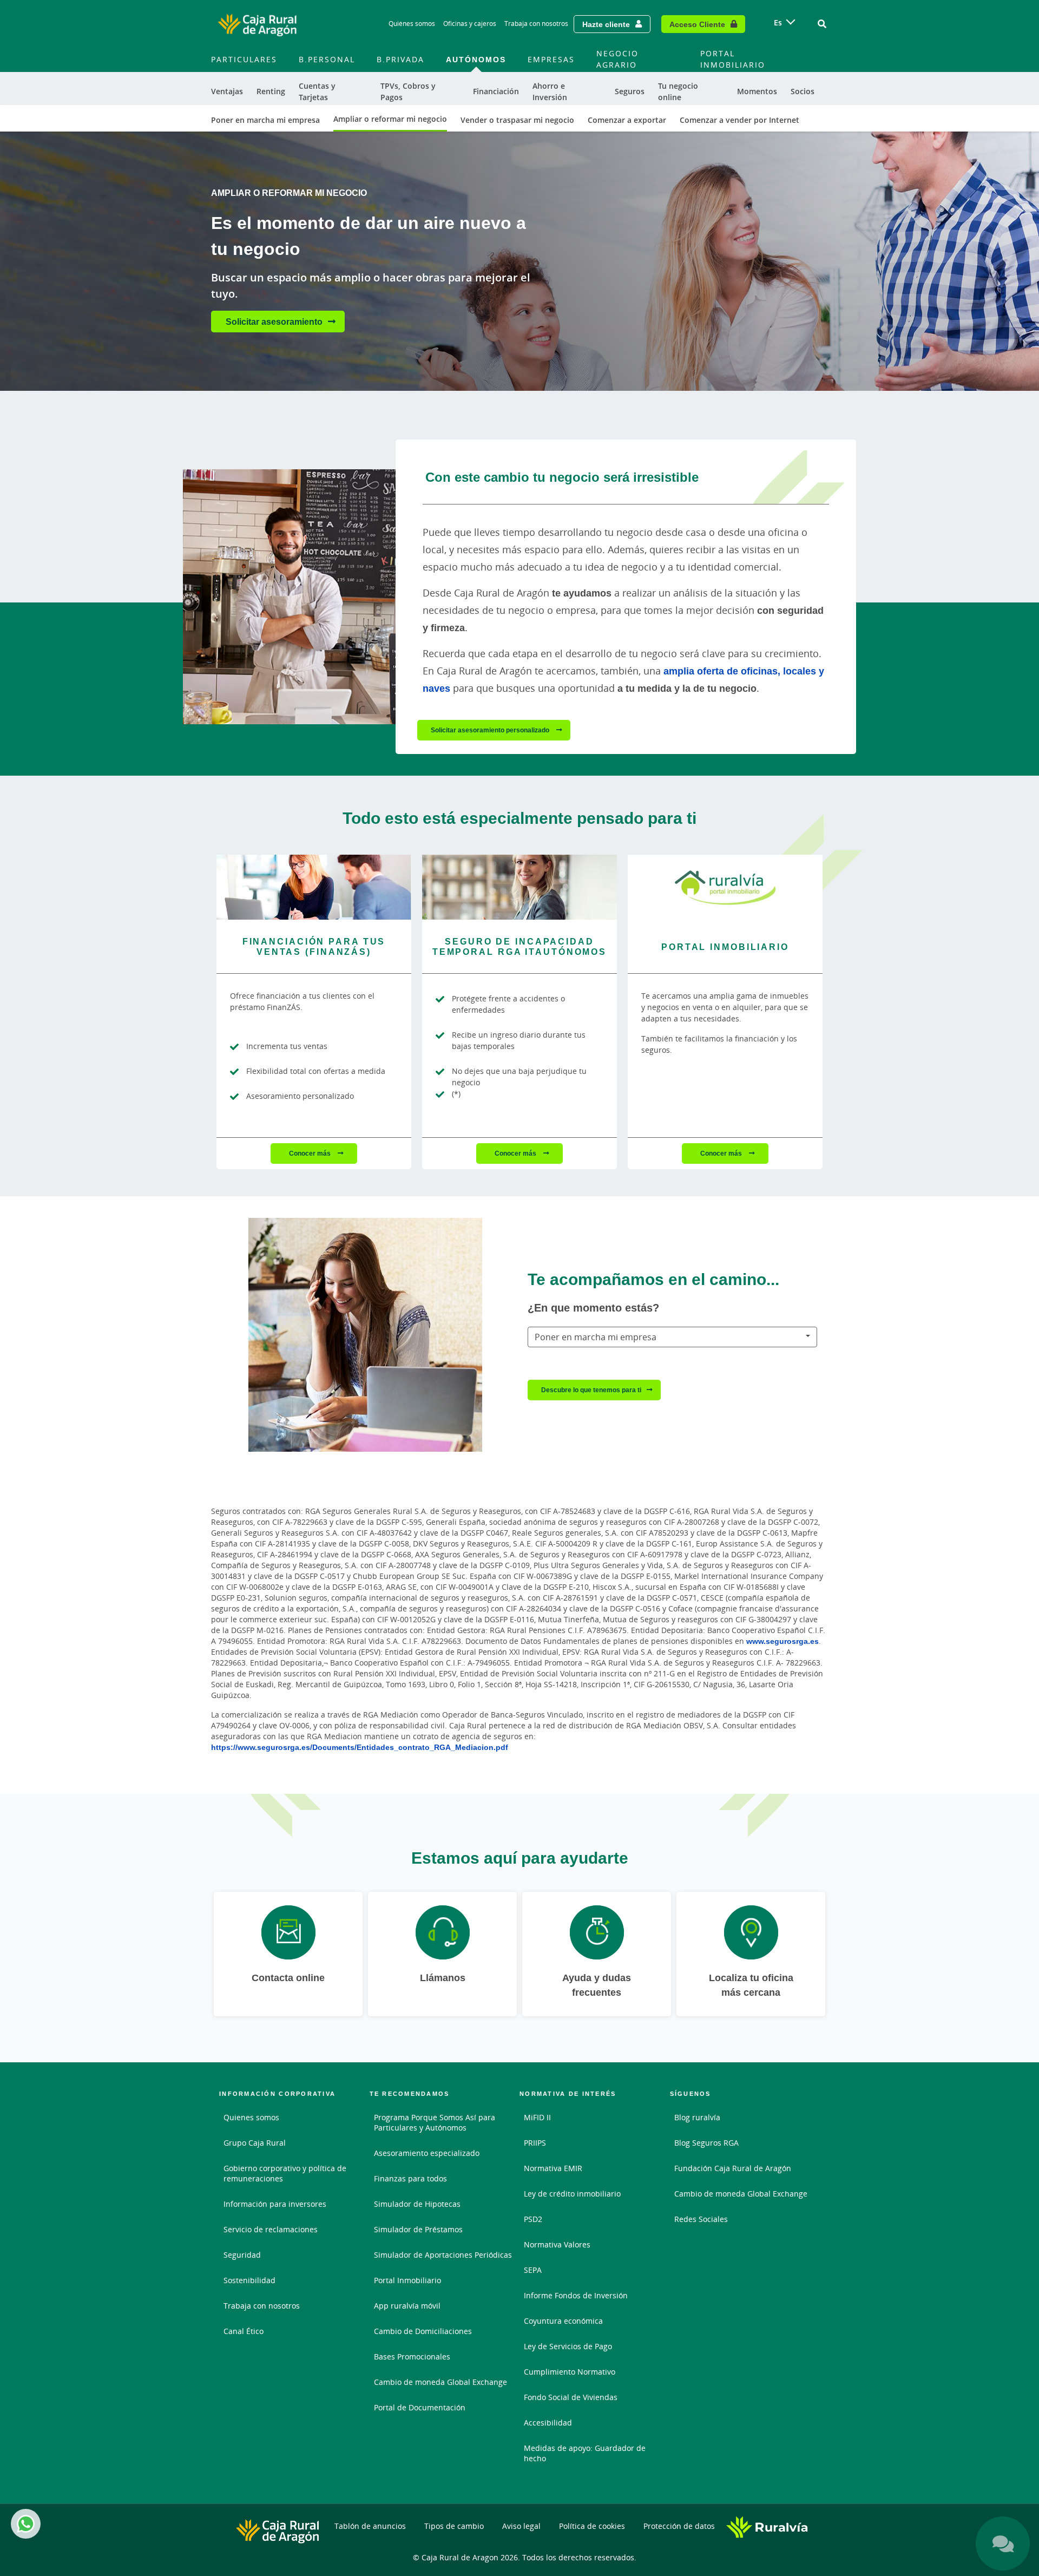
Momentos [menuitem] (757, 91)
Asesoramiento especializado (427, 2153)
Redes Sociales (701, 2219)
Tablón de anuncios (370, 2526)
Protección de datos (679, 2526)
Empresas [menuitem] (551, 59)
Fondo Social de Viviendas (571, 2397)
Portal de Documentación (420, 2407)
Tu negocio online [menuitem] (678, 91)
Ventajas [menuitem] (227, 91)
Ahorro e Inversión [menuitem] (550, 91)
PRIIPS (535, 2143)
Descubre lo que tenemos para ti (591, 1390)
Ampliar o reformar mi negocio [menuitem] (390, 119)
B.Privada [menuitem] (400, 59)
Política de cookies (592, 2526)
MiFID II (537, 2117)
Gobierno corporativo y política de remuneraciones (285, 2173)
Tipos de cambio (454, 2526)
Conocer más (311, 1153)
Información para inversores (275, 2204)
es (778, 22)
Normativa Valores (557, 2244)
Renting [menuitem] (271, 91)
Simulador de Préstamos (418, 2229)
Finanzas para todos (410, 2178)
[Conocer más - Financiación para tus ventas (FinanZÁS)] (314, 887)
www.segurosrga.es (782, 1641)
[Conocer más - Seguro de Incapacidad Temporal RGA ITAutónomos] (519, 887)
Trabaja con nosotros (536, 24)
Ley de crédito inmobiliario (572, 2194)
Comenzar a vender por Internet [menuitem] (739, 120)
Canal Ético (244, 2331)
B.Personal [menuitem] (327, 59)
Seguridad (242, 2255)
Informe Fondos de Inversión (576, 2295)
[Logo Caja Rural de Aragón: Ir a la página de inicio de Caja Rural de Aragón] (257, 24)
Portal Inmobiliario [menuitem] (733, 59)
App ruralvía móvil (407, 2306)
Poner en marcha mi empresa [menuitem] (265, 120)
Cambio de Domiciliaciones (423, 2331)
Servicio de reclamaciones (271, 2229)
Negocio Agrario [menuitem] (617, 59)
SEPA (533, 2270)
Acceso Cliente (697, 24)
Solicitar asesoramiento (274, 322)
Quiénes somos (412, 24)
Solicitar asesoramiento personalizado (491, 730)
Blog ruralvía (697, 2117)
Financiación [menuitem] (496, 91)
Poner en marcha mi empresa (596, 1337)
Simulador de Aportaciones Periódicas (443, 2255)
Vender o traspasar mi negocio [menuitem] (517, 120)
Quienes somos (251, 2117)
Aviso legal (521, 2526)
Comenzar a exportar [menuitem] (627, 120)
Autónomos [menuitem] (476, 59)
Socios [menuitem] (803, 91)
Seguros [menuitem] (630, 91)
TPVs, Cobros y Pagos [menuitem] (408, 91)
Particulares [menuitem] (244, 59)
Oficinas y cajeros (470, 24)
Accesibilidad (548, 2423)
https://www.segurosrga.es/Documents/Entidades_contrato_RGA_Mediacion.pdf (360, 1747)
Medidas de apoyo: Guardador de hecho (585, 2453)
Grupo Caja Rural (255, 2143)
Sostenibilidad (249, 2280)
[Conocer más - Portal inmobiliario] (725, 887)
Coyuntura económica (563, 2321)
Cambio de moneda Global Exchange (440, 2382)
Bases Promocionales (412, 2357)
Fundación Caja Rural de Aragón (733, 2168)
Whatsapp (26, 2524)
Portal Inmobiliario (407, 2280)
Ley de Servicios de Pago (568, 2346)
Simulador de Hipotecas (417, 2204)
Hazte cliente (606, 24)
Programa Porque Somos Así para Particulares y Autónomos (435, 2122)
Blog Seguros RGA (706, 2143)
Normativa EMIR (553, 2168)
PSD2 (533, 2219)
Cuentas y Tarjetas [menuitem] (317, 91)
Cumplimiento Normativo (570, 2372)
